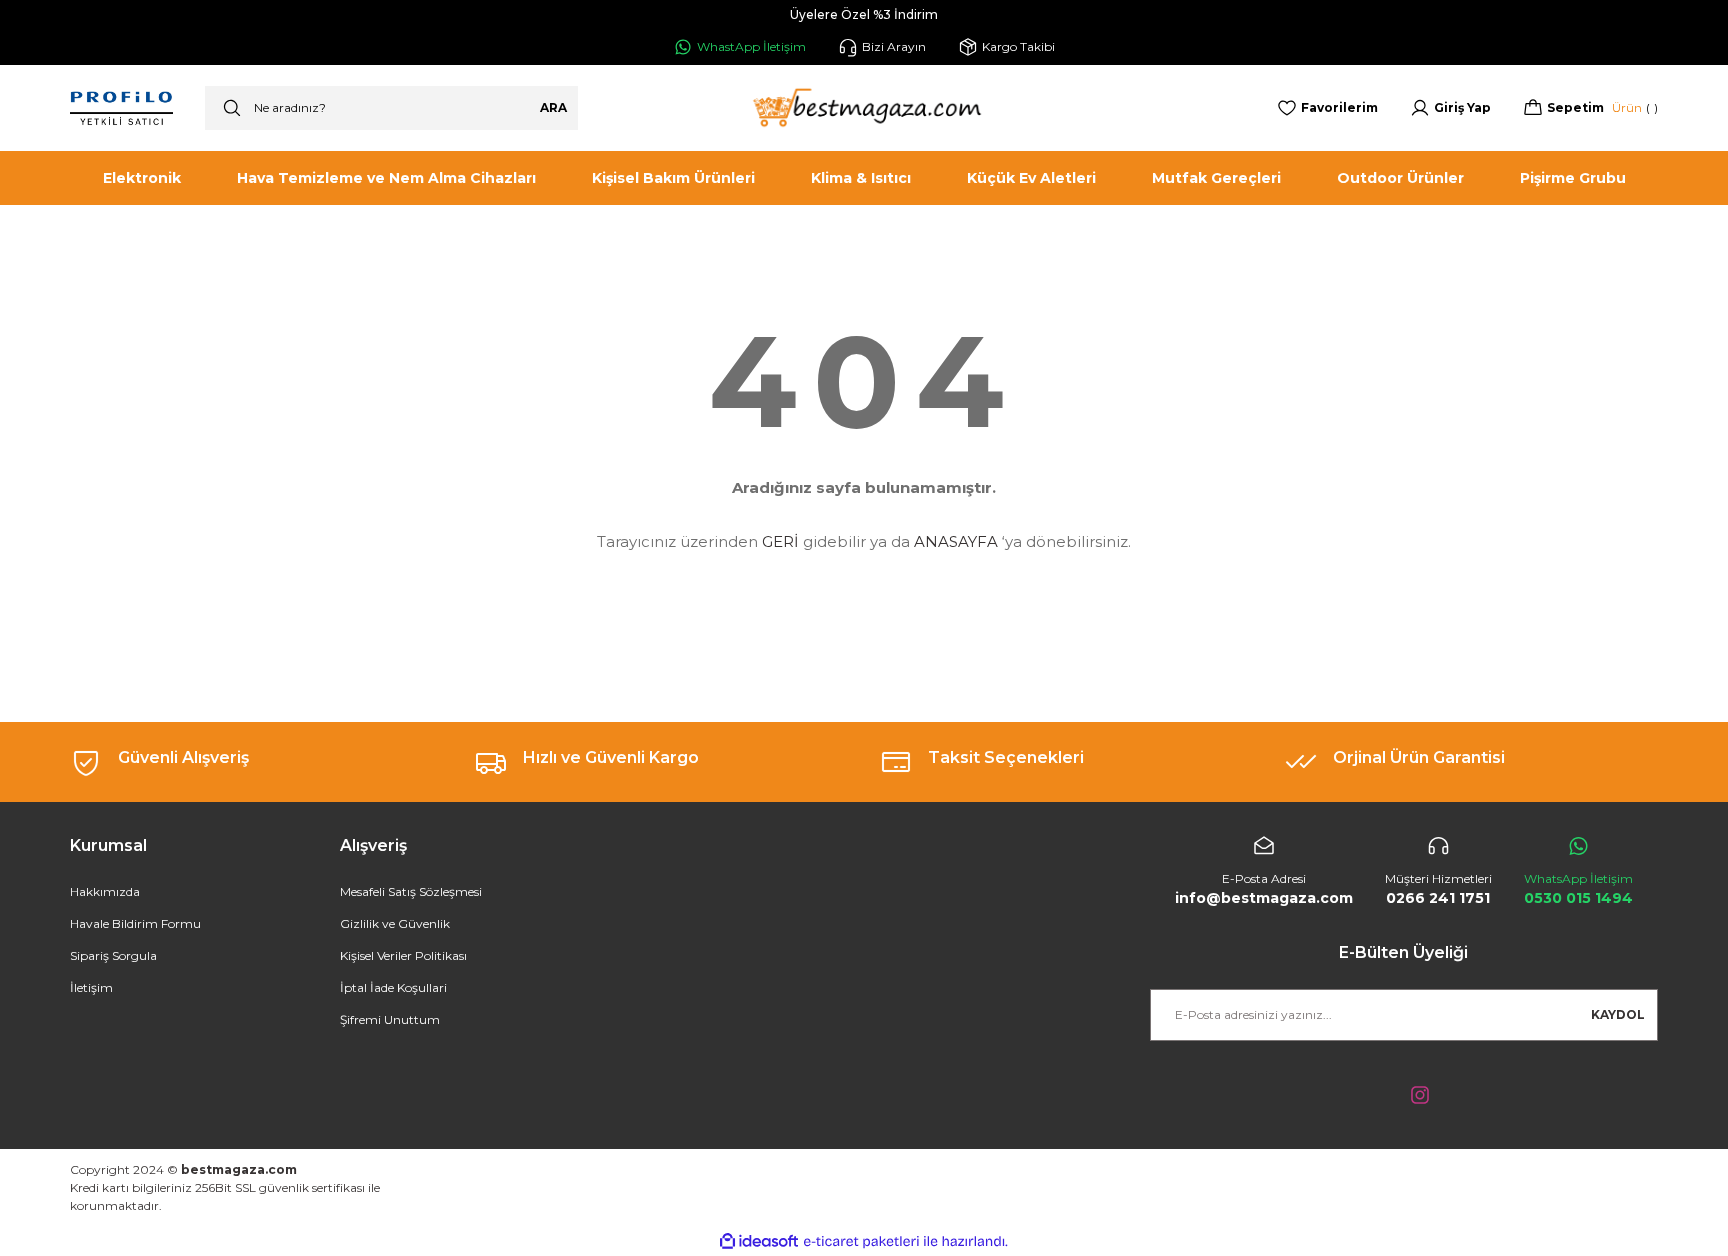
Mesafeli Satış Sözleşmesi (411, 891)
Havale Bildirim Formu (135, 923)
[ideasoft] (759, 1241)
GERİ (780, 541)
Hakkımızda (105, 891)
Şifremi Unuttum (390, 1019)
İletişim (91, 987)
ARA (553, 107)
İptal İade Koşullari (393, 987)
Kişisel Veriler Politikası (403, 955)
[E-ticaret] (861, 1241)
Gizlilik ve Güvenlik (395, 923)
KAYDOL (1618, 1014)
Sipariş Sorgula (113, 955)
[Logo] (864, 108)
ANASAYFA (956, 541)
